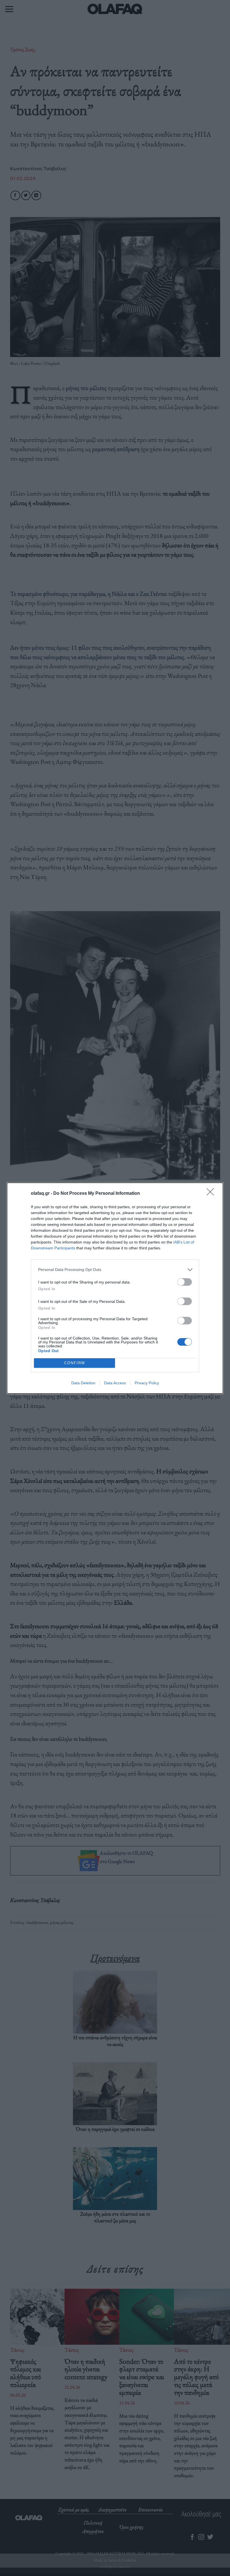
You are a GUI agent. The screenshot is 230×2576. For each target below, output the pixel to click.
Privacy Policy (147, 1383)
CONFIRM (75, 1363)
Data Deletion (83, 1383)
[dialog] (115, 1288)
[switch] (185, 1282)
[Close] (212, 1194)
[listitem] (115, 1270)
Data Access (115, 1383)
